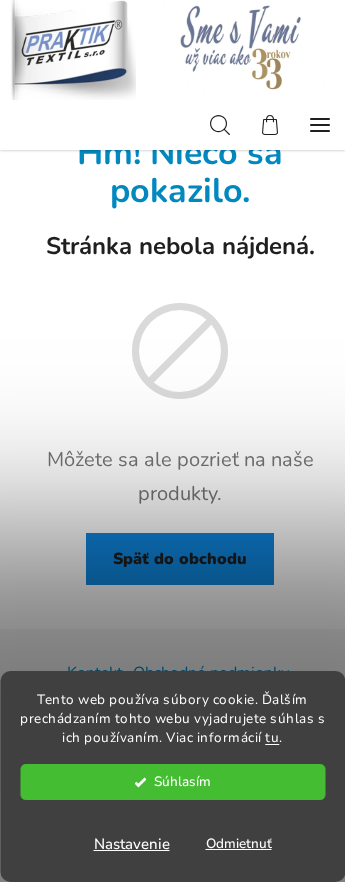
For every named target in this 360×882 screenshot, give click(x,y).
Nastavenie (132, 844)
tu (272, 737)
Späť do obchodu (180, 559)
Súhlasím (182, 781)
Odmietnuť (239, 843)
